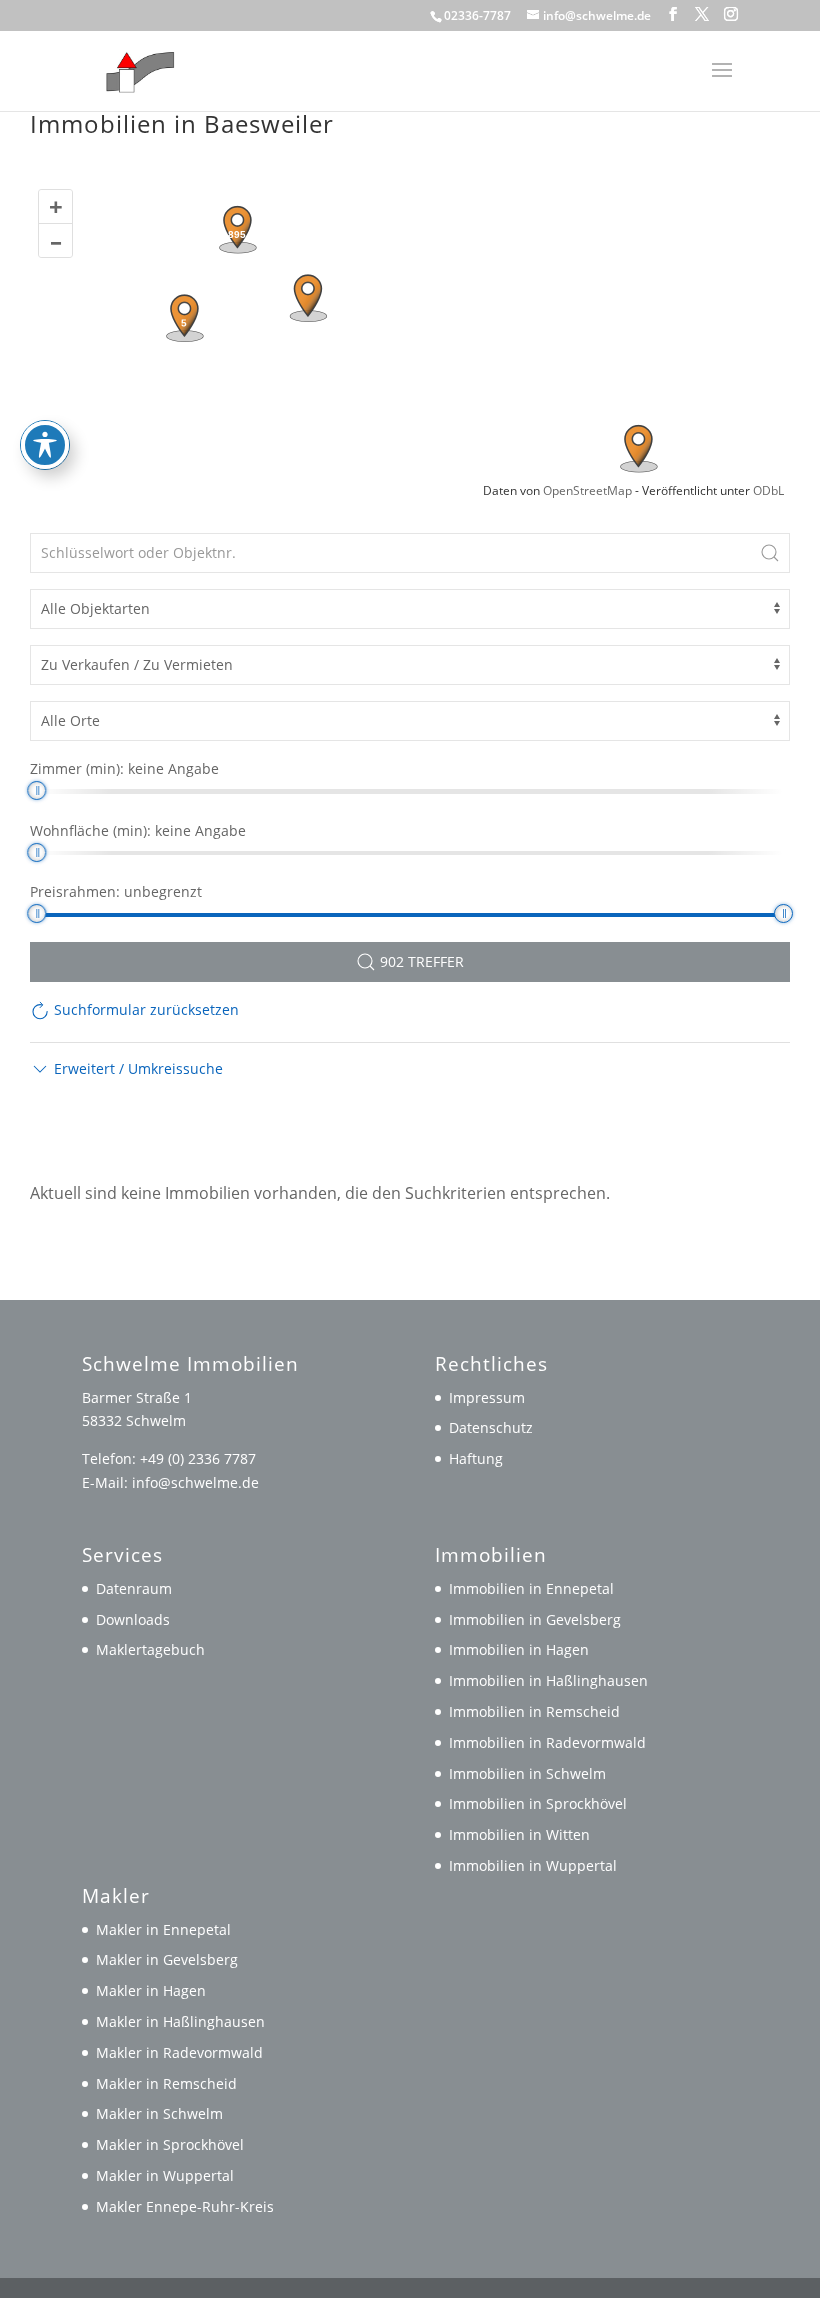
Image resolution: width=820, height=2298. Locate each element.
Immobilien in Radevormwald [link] (547, 1742)
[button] (673, 14)
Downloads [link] (133, 1619)
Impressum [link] (487, 1397)
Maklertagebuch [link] (150, 1649)
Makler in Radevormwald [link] (179, 2052)
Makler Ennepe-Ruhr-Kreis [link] (185, 2206)
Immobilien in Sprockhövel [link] (538, 1803)
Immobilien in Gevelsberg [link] (535, 1619)
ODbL (768, 490)
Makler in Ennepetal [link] (163, 1929)
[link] (135, 69)
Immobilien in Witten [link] (519, 1834)
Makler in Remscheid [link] (166, 2083)
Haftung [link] (476, 1458)
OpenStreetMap (587, 490)
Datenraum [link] (134, 1588)
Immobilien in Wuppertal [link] (533, 1865)
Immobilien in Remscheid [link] (534, 1711)
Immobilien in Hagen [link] (519, 1649)
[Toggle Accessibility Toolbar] (45, 445)
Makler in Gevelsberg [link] (167, 1959)
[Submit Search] (770, 553)
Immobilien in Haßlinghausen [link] (548, 1680)
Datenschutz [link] (491, 1427)
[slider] (36, 790)
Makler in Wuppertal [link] (165, 2175)
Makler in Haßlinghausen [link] (180, 2021)
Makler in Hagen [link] (151, 1990)
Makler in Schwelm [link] (159, 2113)
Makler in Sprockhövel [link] (170, 2144)
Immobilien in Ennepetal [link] (531, 1588)
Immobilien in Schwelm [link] (527, 1773)
